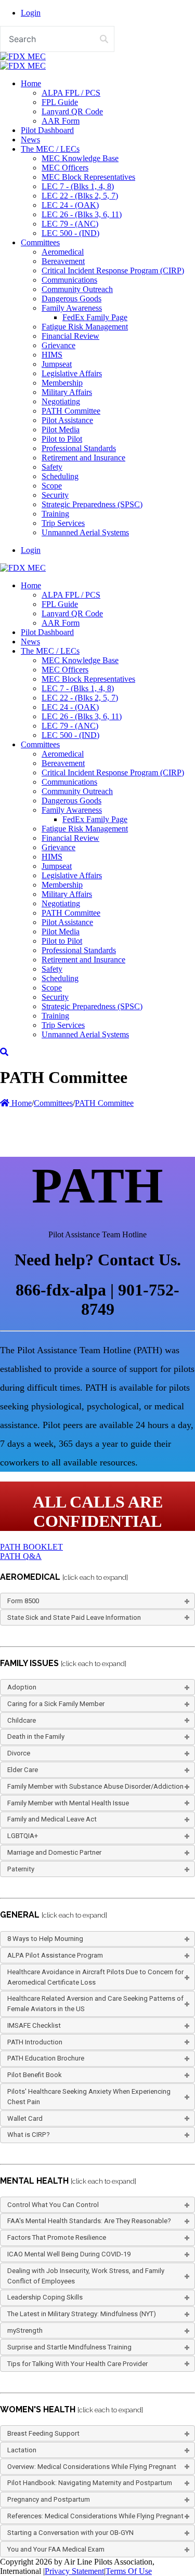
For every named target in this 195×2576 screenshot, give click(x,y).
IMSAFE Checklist (34, 2025)
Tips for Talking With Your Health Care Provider (77, 2364)
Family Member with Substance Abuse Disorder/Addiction (95, 1786)
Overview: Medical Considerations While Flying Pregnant (92, 2467)
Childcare (22, 1720)
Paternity (21, 1869)
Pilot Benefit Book (35, 2075)
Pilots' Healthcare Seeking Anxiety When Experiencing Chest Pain (89, 2097)
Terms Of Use (129, 2571)
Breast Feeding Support (43, 2433)
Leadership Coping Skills (45, 2297)
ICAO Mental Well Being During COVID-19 (69, 2254)
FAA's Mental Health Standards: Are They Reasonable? (89, 2221)
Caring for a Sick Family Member (56, 1704)
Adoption (22, 1687)
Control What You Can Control (53, 2205)
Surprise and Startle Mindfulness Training (69, 2347)
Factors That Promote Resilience (57, 2237)
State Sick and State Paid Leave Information (74, 1617)
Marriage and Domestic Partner (54, 1852)
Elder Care (23, 1770)
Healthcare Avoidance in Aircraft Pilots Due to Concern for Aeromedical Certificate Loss (95, 1977)
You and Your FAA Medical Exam (56, 2549)
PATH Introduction (35, 2042)
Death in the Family (36, 1736)
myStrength (25, 2330)
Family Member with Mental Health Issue (68, 1803)
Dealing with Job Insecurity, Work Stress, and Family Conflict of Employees (86, 2276)
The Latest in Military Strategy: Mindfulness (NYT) (82, 2314)
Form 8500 (23, 1601)
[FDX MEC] (23, 56)
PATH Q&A (21, 1556)
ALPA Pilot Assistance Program (55, 1955)
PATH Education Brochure (46, 2058)
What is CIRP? (29, 2135)
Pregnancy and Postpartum (49, 2499)
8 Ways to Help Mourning (45, 1939)
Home (21, 1103)
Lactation (22, 2450)
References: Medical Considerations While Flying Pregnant (95, 2516)
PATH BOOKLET (31, 1547)
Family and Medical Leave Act (52, 1819)
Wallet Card (25, 2118)
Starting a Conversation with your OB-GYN (70, 2533)
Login (31, 13)
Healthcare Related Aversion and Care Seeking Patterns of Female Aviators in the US (95, 2004)
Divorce (19, 1753)
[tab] (97, 1601)
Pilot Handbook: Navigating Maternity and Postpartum (90, 2483)
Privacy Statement (74, 2571)
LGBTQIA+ (23, 1836)
